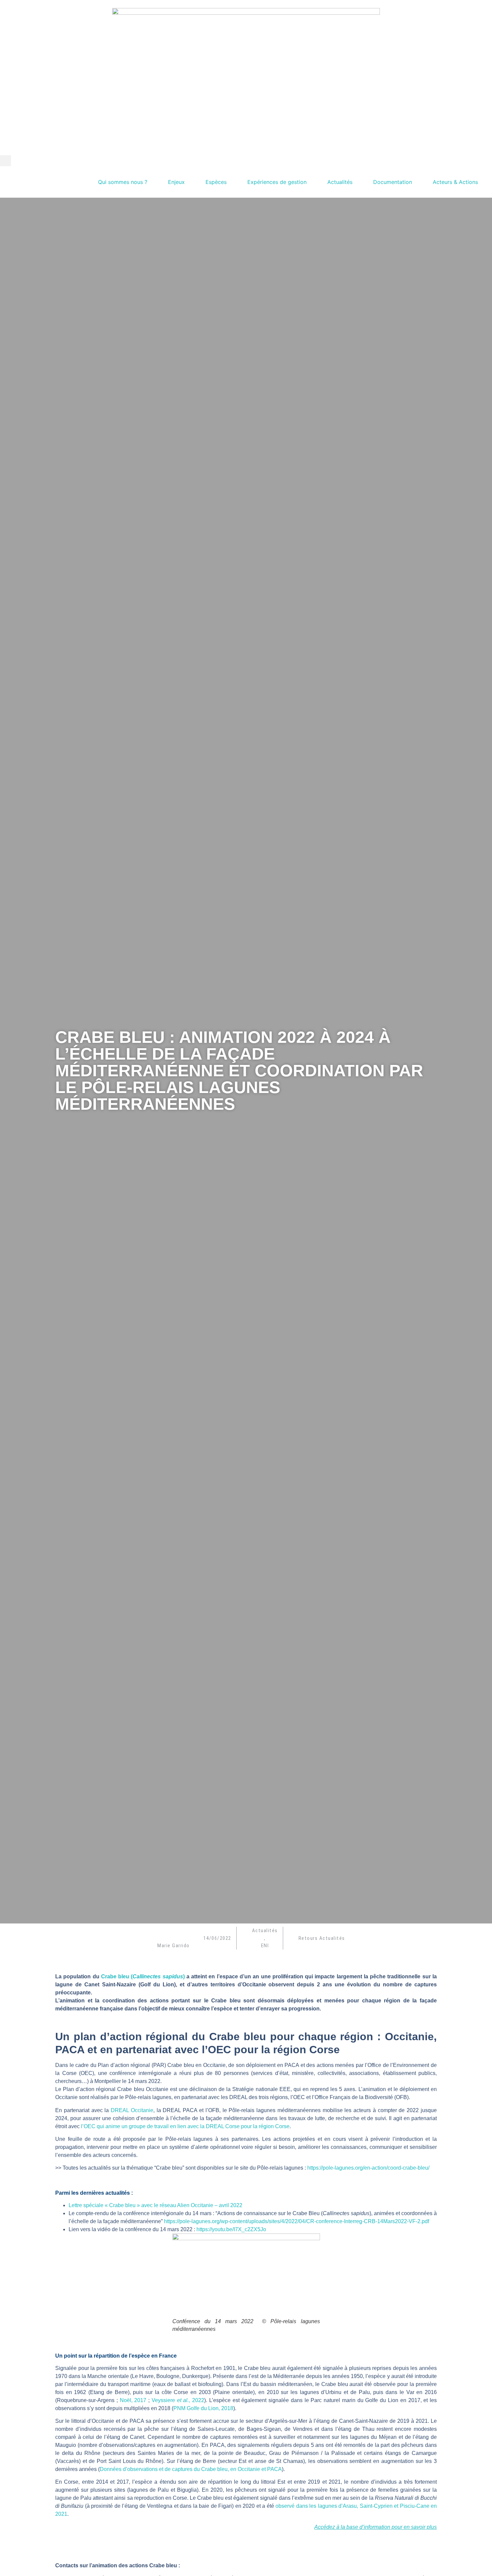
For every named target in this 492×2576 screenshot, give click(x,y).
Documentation (393, 182)
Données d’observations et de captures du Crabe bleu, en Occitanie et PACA (191, 2469)
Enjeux (176, 182)
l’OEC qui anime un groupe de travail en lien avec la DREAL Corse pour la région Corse (185, 2126)
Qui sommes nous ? (123, 182)
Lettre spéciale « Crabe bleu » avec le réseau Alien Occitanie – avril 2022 (155, 2205)
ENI (265, 1946)
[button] (6, 161)
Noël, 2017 (133, 2400)
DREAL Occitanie (132, 2110)
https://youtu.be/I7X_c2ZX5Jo (231, 2229)
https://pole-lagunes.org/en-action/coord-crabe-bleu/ (368, 2168)
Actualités (340, 182)
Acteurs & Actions (455, 182)
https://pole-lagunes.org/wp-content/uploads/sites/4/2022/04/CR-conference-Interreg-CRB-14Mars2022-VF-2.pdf (297, 2221)
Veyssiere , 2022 (178, 2400)
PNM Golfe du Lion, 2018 (203, 2408)
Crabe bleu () (143, 1976)
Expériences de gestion (277, 182)
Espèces (216, 182)
